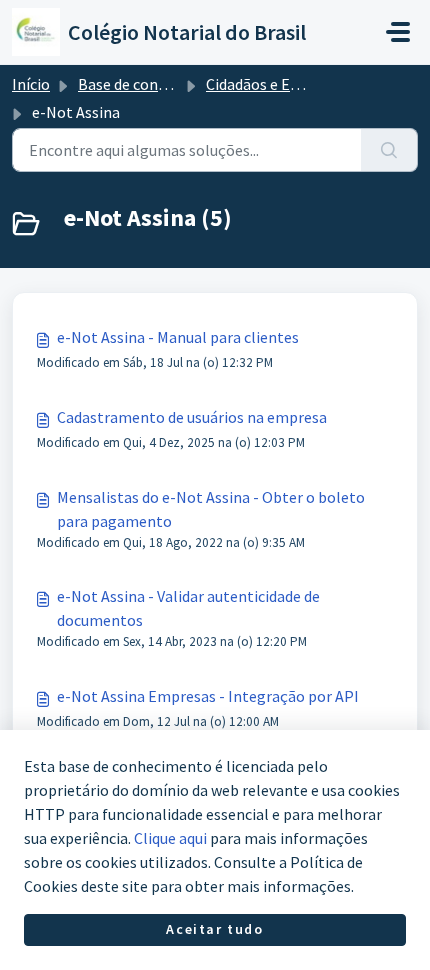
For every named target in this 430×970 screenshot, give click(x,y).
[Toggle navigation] (398, 32)
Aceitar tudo (214, 929)
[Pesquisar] (389, 150)
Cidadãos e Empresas (277, 84)
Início (31, 84)
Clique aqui (170, 838)
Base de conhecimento (155, 84)
